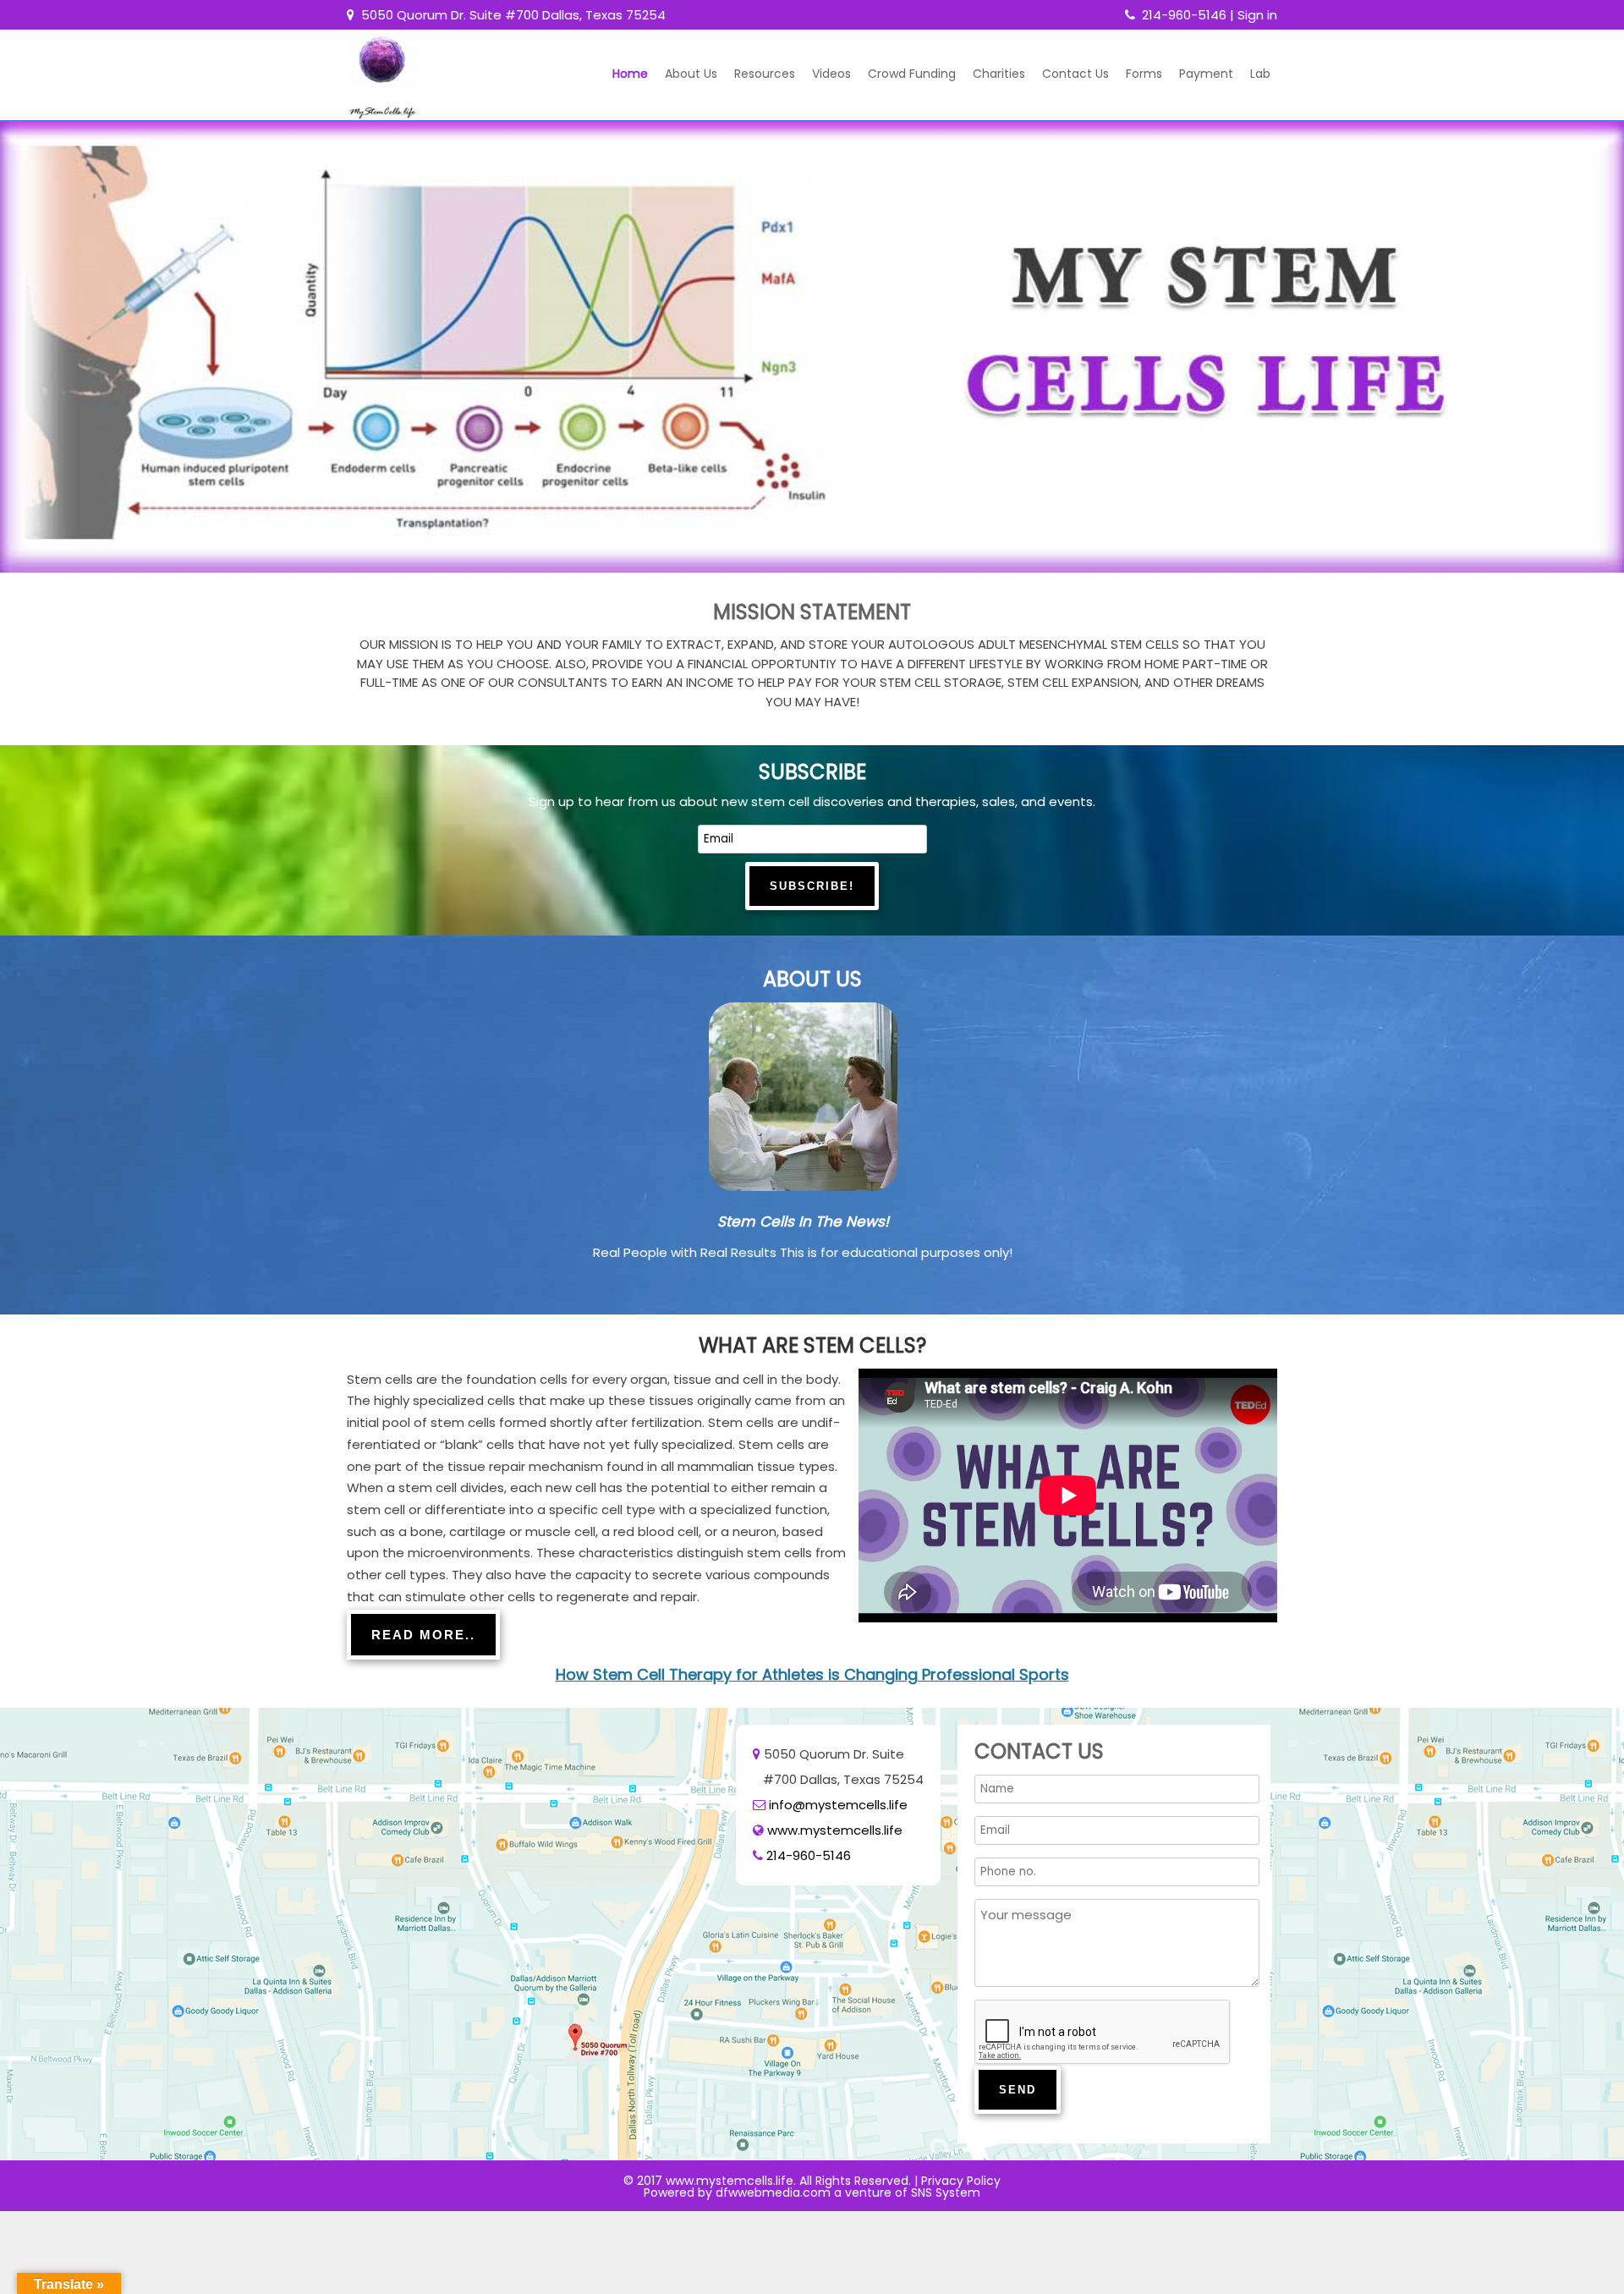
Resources (765, 74)
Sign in (1257, 15)
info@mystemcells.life (838, 1805)
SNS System (946, 2192)
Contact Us (1075, 74)
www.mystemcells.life (835, 1830)
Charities (999, 74)
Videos (831, 74)
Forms (1144, 74)
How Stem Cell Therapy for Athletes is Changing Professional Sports (812, 1674)
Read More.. (423, 1635)
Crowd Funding (912, 74)
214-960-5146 (1184, 15)
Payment (1206, 74)
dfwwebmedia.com (773, 2192)
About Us (691, 74)
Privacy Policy (961, 2181)
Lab (1260, 74)
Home (630, 74)
